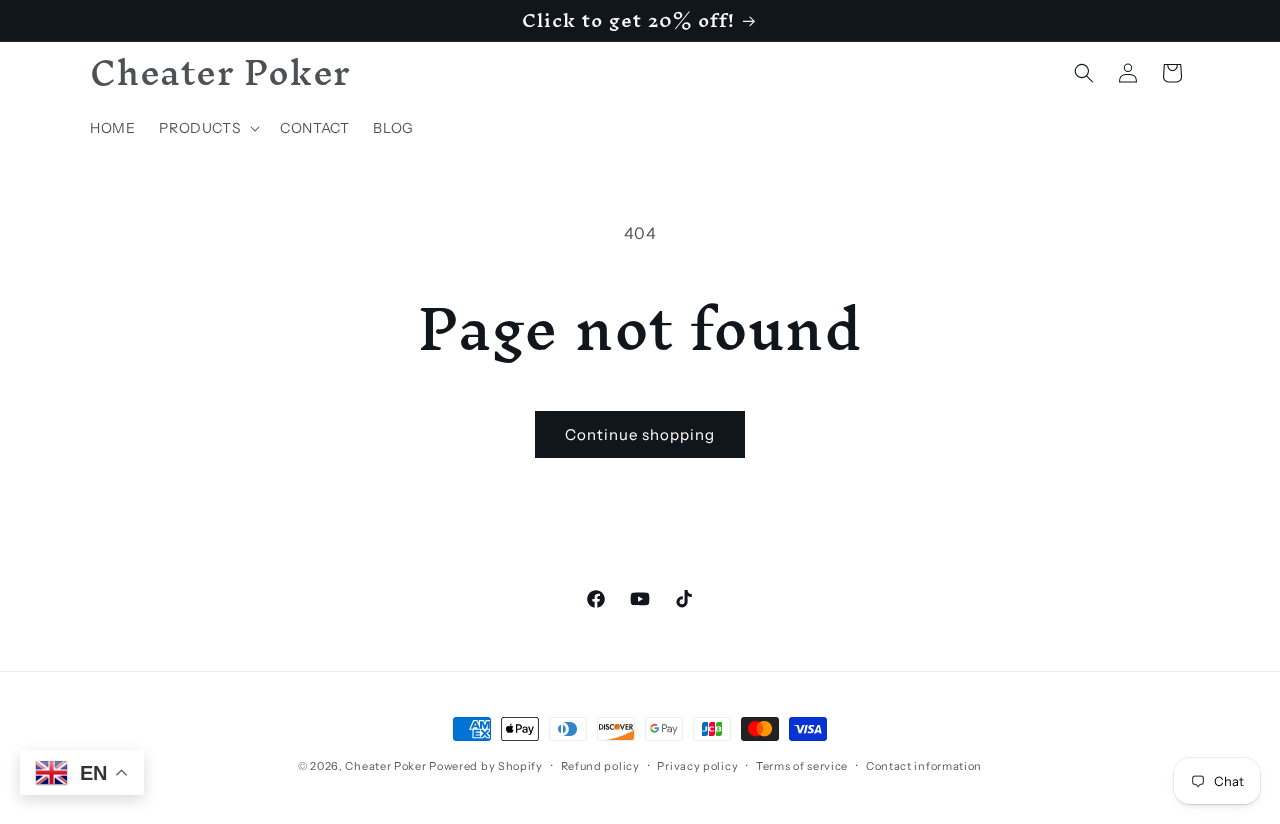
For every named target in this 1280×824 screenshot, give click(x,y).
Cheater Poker (385, 766)
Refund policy (600, 765)
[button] (207, 128)
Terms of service (802, 765)
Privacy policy (697, 765)
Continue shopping (640, 434)
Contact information (924, 765)
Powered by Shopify (486, 766)
